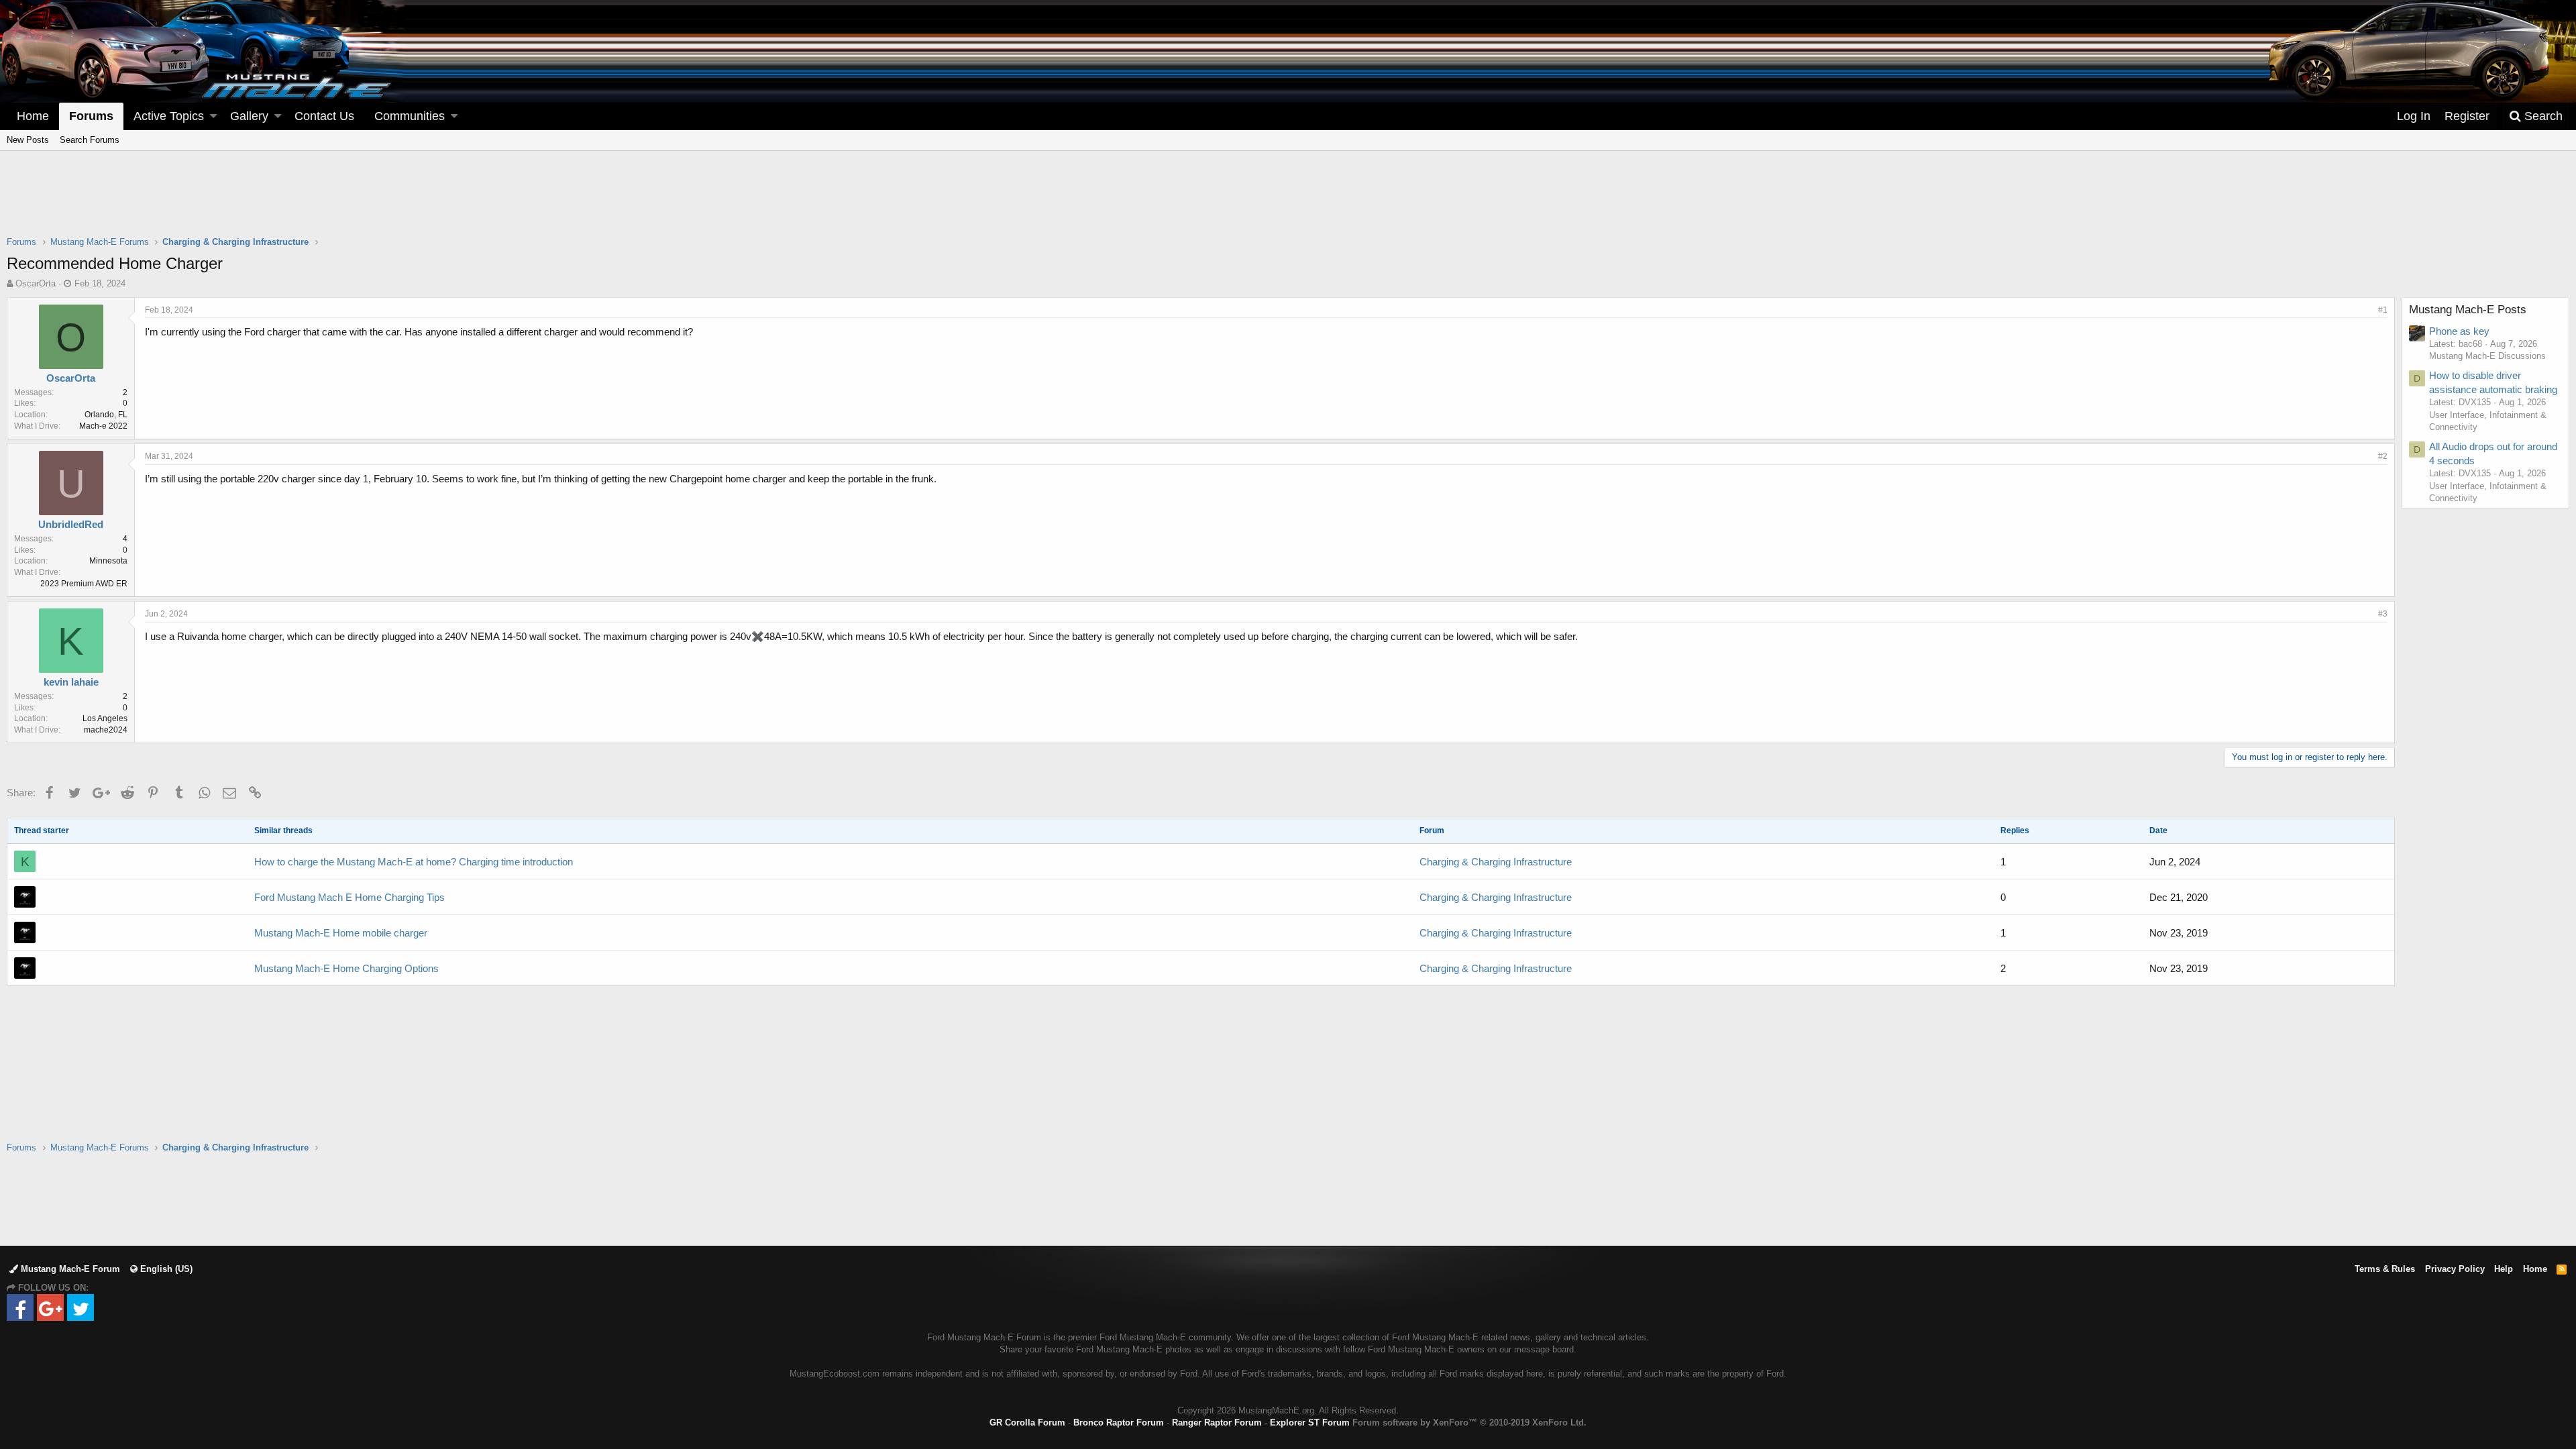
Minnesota (108, 561)
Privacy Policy (2455, 1269)
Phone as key (2459, 331)
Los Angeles (105, 718)
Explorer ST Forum (1310, 1423)
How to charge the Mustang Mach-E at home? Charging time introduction (414, 862)
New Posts (28, 140)
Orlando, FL (106, 415)
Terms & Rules (2385, 1269)
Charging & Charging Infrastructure (1496, 862)
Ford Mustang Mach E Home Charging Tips (350, 897)
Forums (91, 116)
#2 (2383, 456)
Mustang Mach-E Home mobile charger (341, 933)
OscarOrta (36, 283)
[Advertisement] (1288, 202)
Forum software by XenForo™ (1469, 1423)
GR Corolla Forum (1027, 1423)
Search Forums (90, 140)
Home (33, 116)
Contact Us (324, 116)
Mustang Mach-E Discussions (2487, 356)
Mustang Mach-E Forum (69, 1269)
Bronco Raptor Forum (1119, 1423)
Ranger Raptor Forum (1217, 1423)
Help (2504, 1269)
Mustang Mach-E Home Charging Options (346, 968)
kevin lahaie (71, 682)
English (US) (165, 1269)
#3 (2383, 614)
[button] (213, 116)
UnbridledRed (71, 524)
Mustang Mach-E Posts (2468, 310)
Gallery (249, 116)
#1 (2383, 310)
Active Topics (169, 116)
